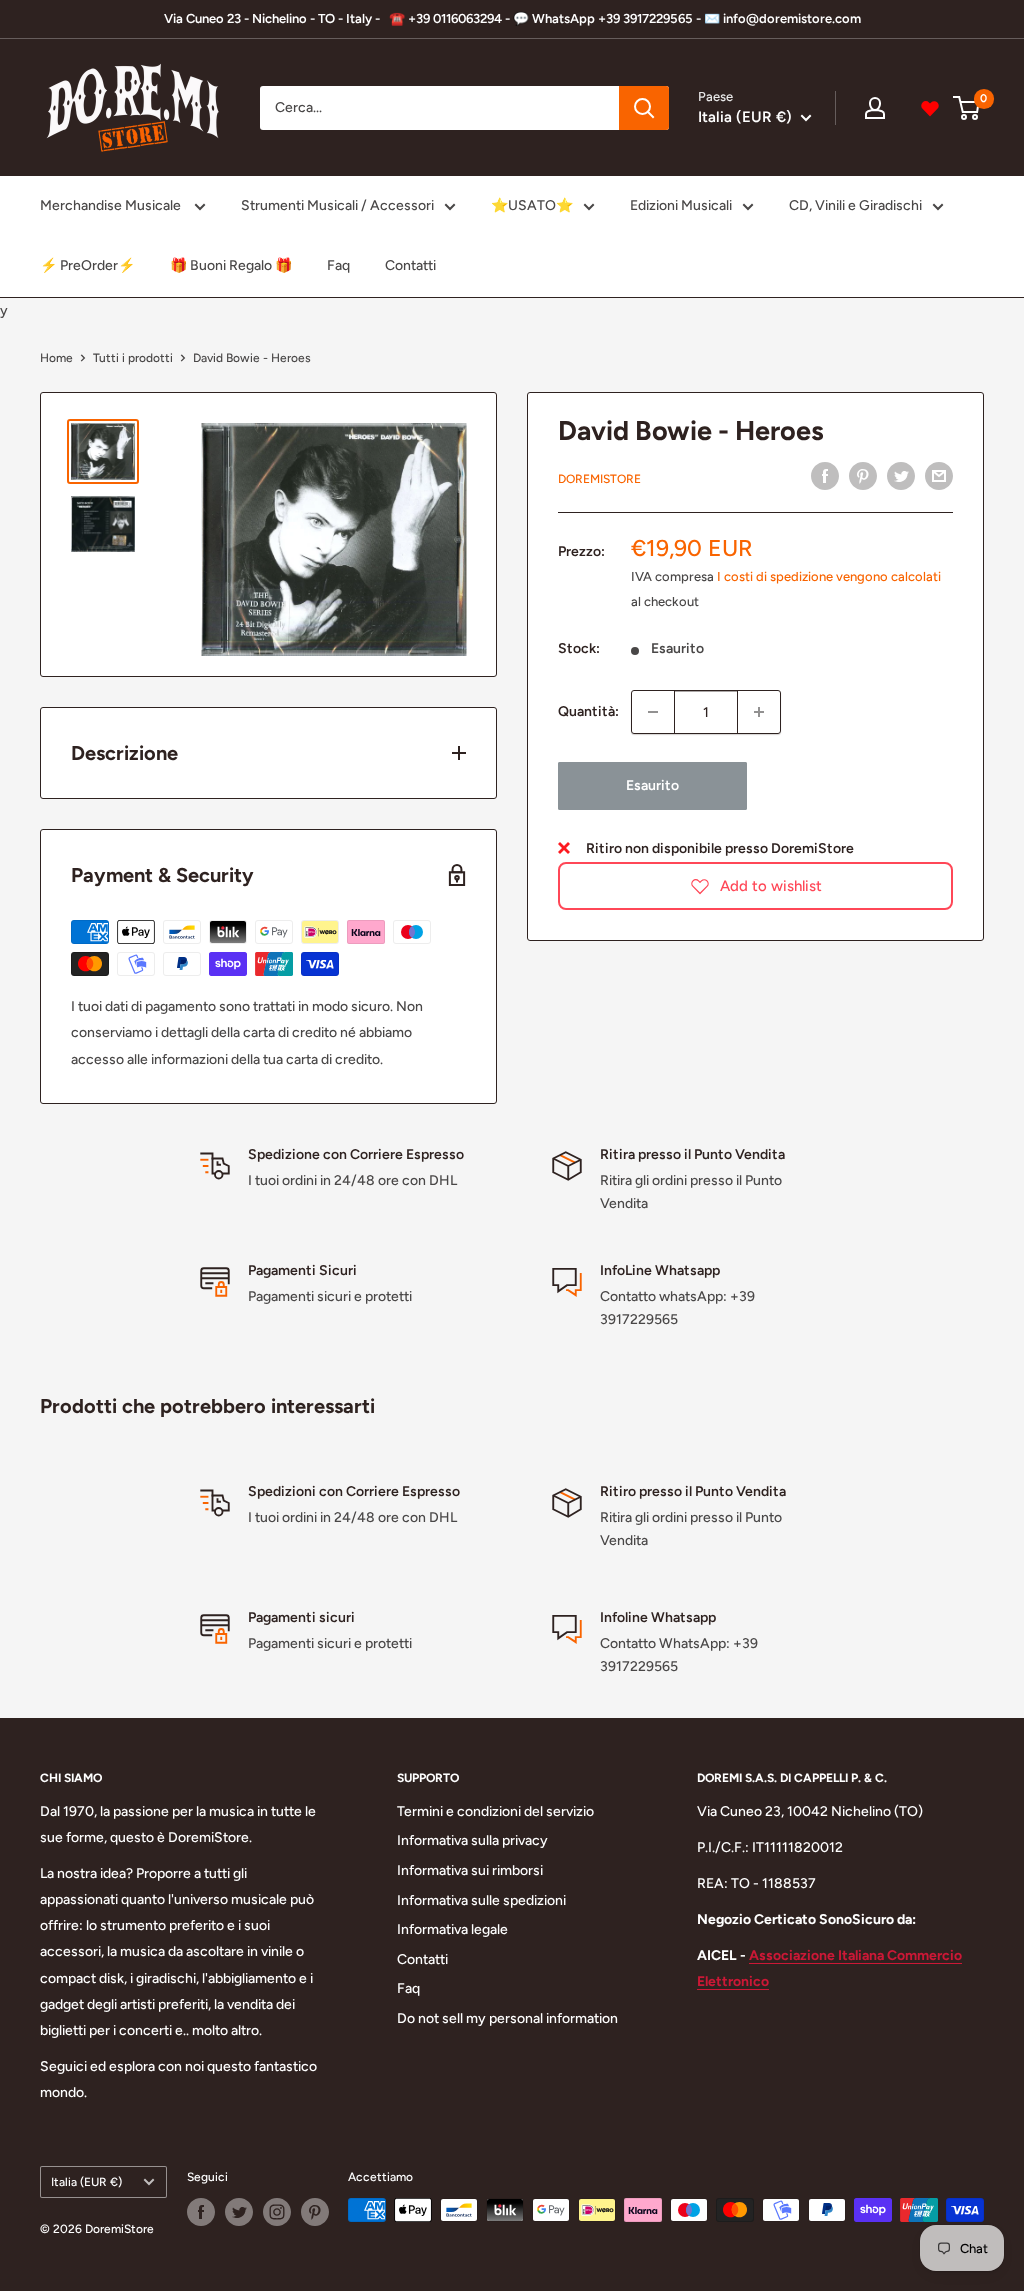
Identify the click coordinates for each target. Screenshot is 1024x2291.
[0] (967, 108)
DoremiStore (599, 479)
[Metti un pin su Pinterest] (863, 476)
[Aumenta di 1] (759, 712)
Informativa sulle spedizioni (481, 1900)
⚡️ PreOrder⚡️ (87, 265)
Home (56, 358)
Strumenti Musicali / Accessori (337, 205)
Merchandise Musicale (112, 205)
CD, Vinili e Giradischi (855, 205)
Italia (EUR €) (86, 2182)
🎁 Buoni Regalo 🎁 (231, 265)
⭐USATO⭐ (532, 205)
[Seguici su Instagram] (277, 2212)
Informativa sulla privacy (472, 1840)
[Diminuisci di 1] (653, 712)
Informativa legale (452, 1929)
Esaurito (652, 785)
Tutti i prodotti (133, 358)
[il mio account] (875, 108)
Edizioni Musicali (681, 205)
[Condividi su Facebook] (825, 476)
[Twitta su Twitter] (901, 476)
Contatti (410, 265)
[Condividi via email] (939, 476)
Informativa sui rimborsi (470, 1870)
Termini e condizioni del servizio (495, 1811)
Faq (338, 265)
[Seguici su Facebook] (201, 2212)
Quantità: (588, 711)
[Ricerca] (644, 108)
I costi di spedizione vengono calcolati (829, 576)
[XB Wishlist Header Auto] (930, 108)
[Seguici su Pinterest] (315, 2212)
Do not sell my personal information (507, 2018)
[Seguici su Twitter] (239, 2212)
